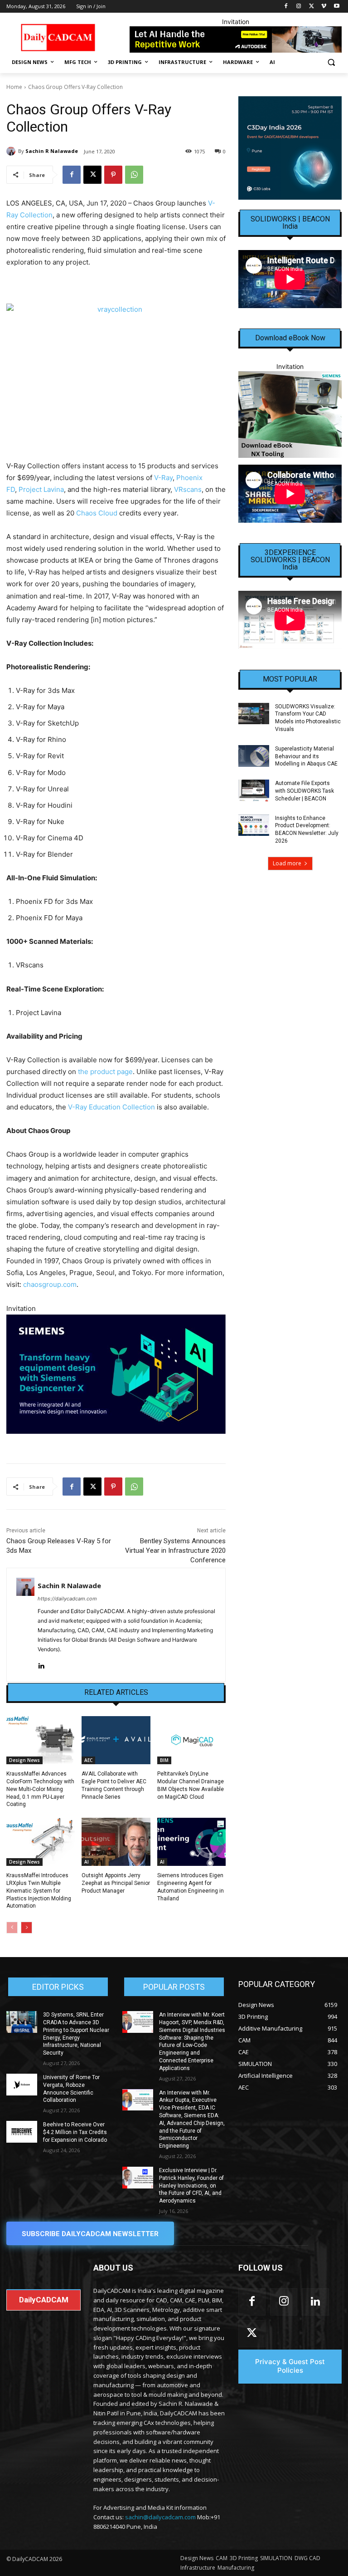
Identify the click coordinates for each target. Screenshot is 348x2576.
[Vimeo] (324, 7)
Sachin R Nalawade (52, 151)
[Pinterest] (113, 175)
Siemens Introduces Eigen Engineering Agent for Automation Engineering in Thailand (191, 1887)
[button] (331, 62)
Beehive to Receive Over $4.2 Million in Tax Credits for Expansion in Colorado (75, 2132)
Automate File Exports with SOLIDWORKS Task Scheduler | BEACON (304, 791)
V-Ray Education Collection (111, 1107)
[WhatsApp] (134, 175)
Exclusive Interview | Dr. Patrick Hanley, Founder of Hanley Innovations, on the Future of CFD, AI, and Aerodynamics (191, 2186)
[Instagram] (299, 7)
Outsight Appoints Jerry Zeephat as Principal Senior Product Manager (116, 1883)
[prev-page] (12, 1928)
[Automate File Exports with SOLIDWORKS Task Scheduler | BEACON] (254, 790)
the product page (105, 1072)
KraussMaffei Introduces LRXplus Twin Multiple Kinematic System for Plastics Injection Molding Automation (39, 1891)
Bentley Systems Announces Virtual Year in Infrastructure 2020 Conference (175, 1551)
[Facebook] (286, 7)
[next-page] (27, 1928)
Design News (24, 1760)
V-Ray (163, 478)
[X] (312, 7)
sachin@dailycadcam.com (160, 2517)
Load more (287, 863)
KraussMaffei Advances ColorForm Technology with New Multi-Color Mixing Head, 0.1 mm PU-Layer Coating (40, 1789)
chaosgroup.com (50, 1284)
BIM (164, 1760)
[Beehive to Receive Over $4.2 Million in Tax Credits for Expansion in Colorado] (22, 2132)
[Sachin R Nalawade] (12, 151)
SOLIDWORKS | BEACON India (290, 223)
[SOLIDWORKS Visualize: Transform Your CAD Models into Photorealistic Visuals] (254, 714)
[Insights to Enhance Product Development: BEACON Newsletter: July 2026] (254, 825)
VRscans (188, 489)
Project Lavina (41, 489)
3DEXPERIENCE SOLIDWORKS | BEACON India (290, 560)
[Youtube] (336, 7)
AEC (88, 1760)
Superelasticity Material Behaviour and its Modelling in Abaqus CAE (306, 756)
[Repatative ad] (236, 39)
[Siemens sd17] (116, 1374)
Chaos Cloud (97, 513)
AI (87, 1862)
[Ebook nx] (290, 415)
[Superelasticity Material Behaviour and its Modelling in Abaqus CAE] (254, 756)
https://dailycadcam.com (67, 1599)
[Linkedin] (41, 1664)
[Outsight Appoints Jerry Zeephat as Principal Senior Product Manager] (116, 1842)
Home (14, 87)
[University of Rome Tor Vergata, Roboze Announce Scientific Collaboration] (22, 2085)
